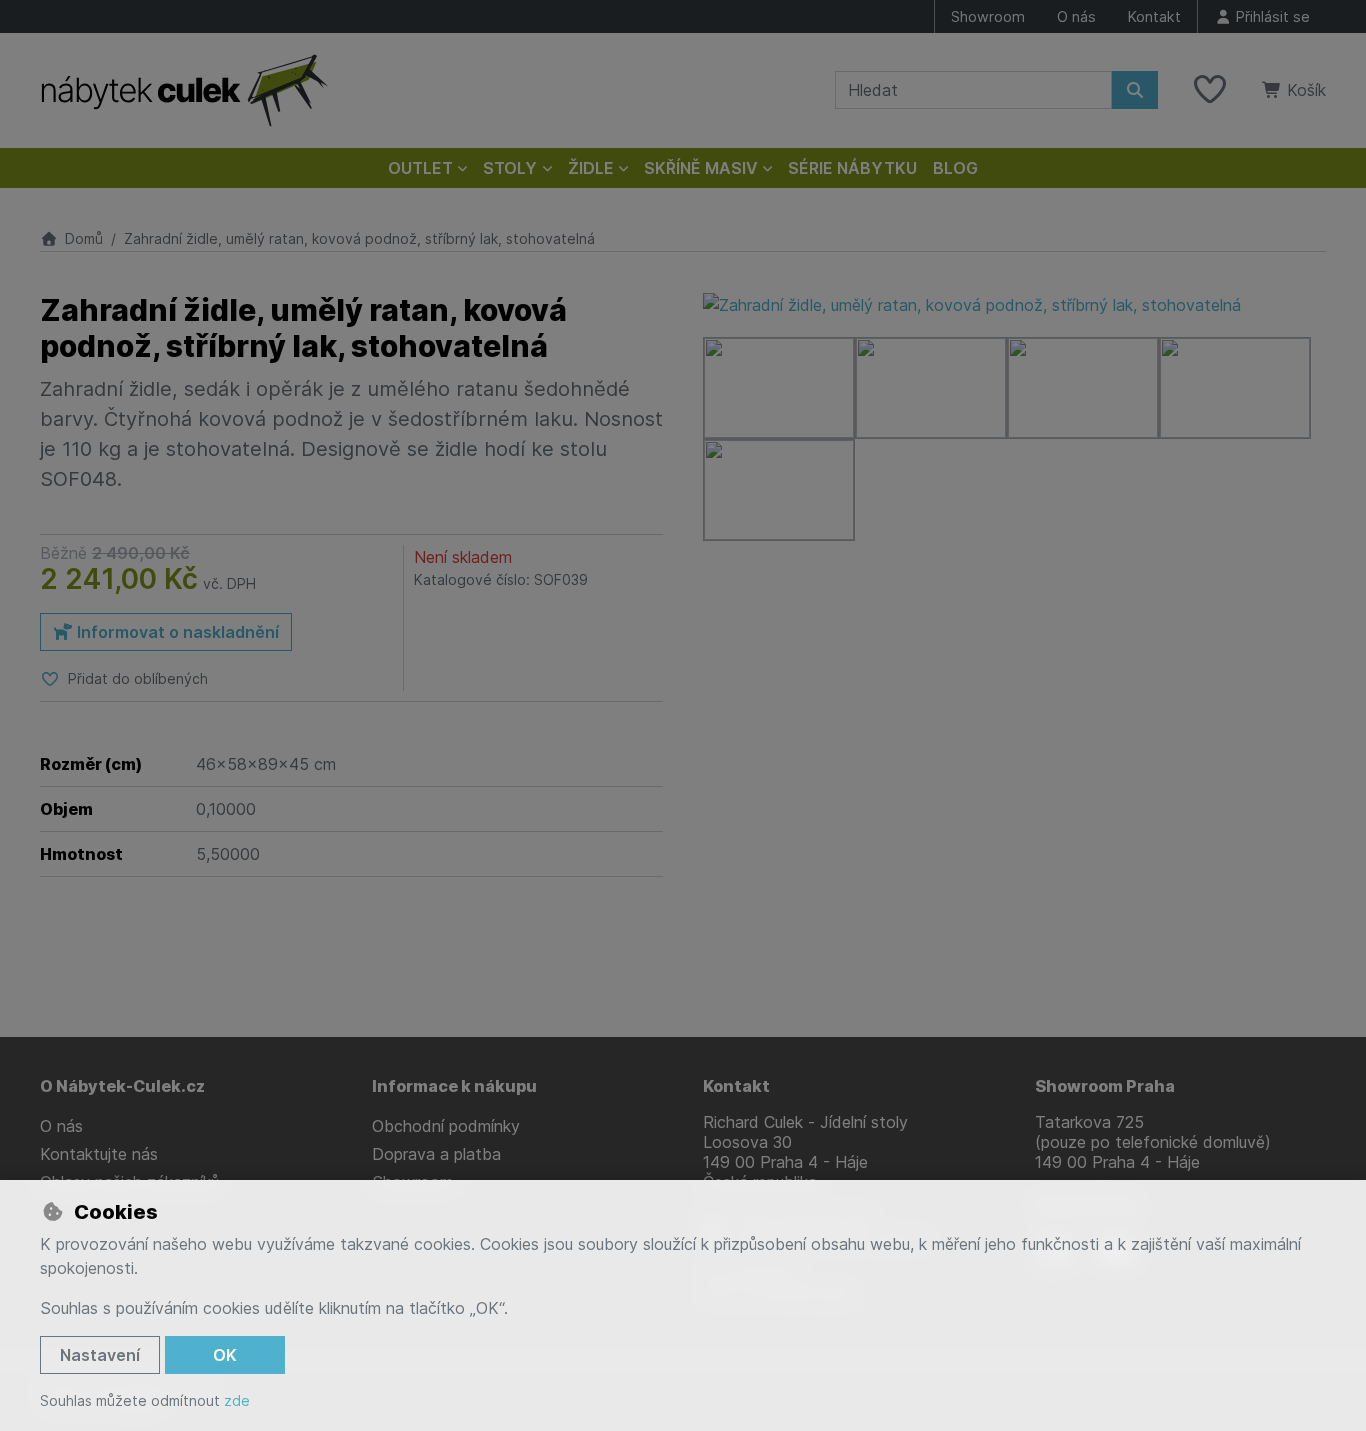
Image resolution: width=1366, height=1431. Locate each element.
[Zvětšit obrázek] (1014, 305)
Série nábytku (852, 168)
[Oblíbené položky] (1210, 90)
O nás (1076, 16)
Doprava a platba (436, 1154)
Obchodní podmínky (446, 1126)
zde (237, 1400)
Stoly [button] (510, 168)
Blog (955, 168)
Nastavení (100, 1355)
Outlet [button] (420, 168)
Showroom (988, 16)
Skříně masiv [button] (701, 168)
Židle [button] (591, 168)
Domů (84, 238)
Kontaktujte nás (99, 1154)
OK (225, 1355)
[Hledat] (1135, 90)
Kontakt (1154, 16)
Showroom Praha (1105, 1086)
